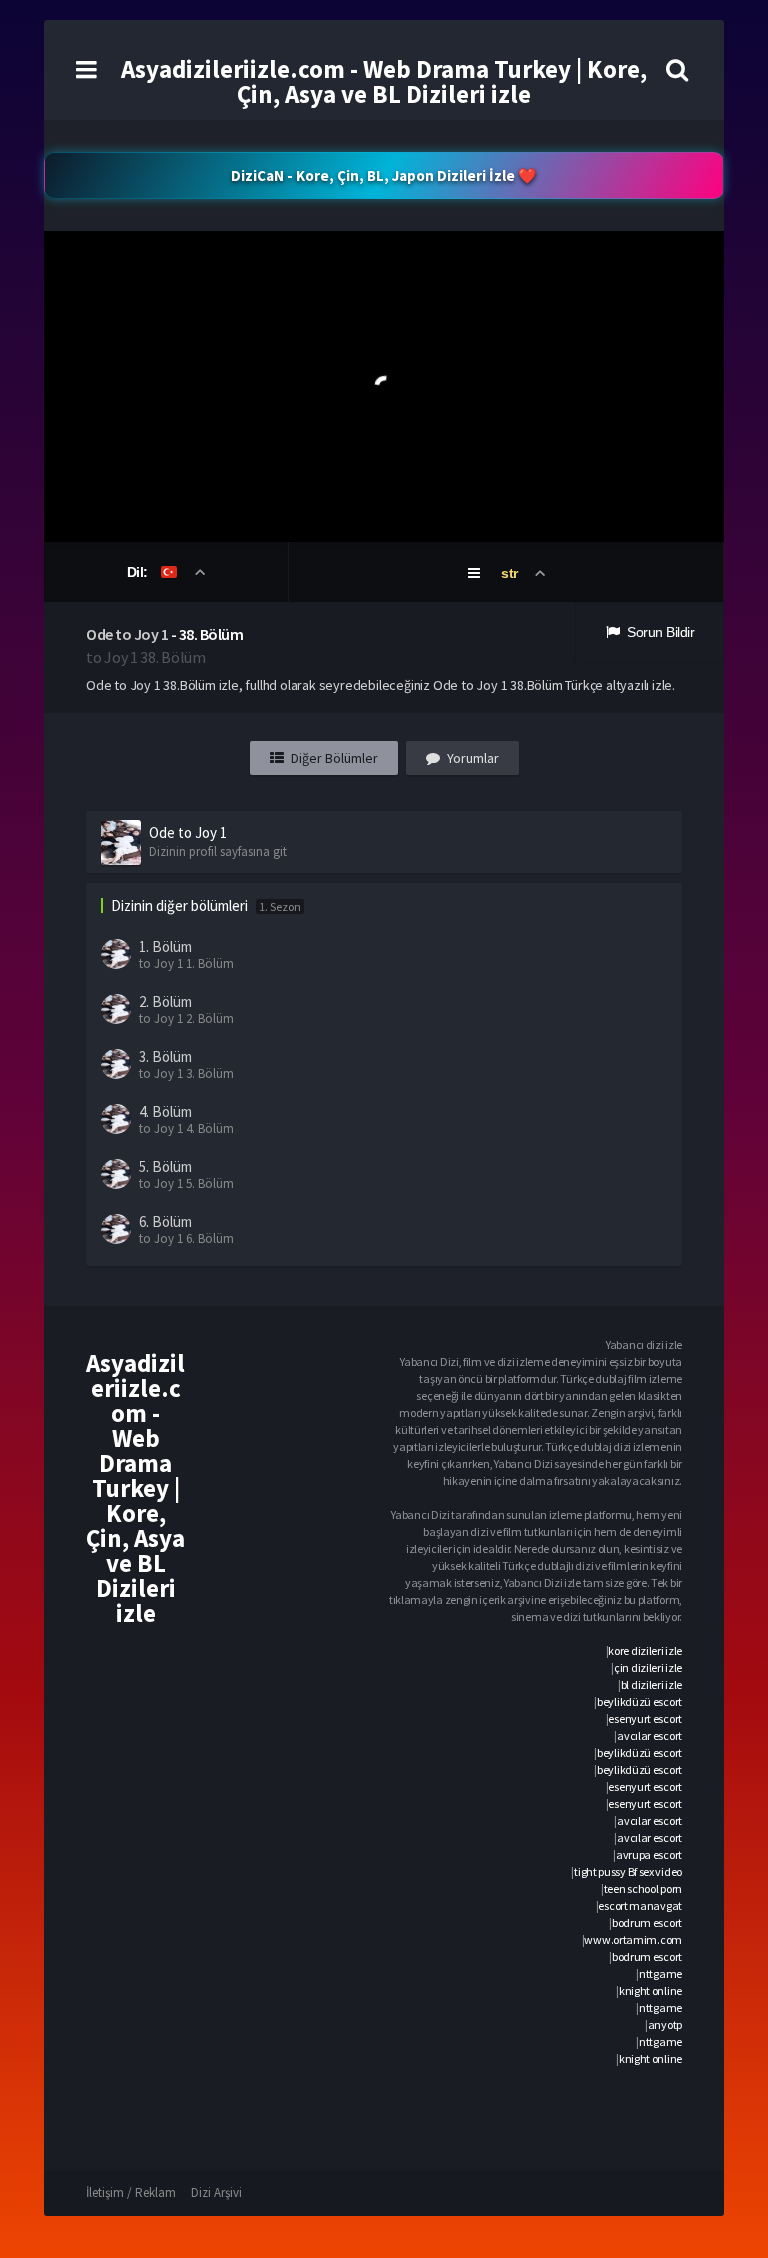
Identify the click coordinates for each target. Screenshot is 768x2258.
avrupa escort (649, 1854)
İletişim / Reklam (131, 2192)
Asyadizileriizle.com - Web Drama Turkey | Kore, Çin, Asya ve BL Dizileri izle (384, 81)
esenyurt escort (645, 1718)
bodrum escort (647, 1922)
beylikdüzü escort (639, 1701)
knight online (650, 1990)
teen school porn (643, 1888)
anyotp (665, 2024)
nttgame (660, 1973)
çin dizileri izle (648, 1667)
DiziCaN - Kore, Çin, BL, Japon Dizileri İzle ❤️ (384, 175)
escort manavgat (640, 1905)
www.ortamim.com (633, 1939)
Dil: (139, 572)
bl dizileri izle (651, 1684)
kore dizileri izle (645, 1650)
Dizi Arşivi (216, 2192)
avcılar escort (649, 1735)
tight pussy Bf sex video (628, 1871)
